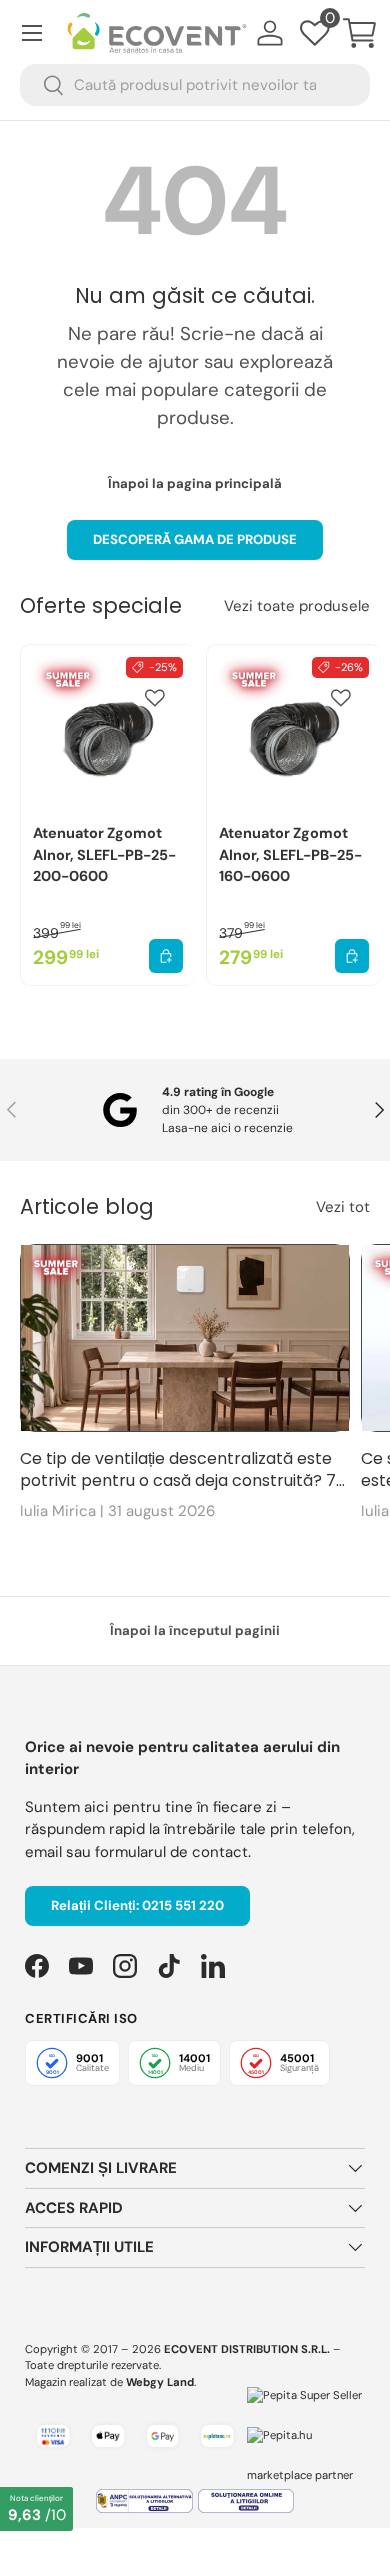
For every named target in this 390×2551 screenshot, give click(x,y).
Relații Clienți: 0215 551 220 (137, 1905)
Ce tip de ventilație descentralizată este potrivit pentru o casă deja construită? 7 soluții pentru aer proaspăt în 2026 (178, 1470)
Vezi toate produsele (297, 606)
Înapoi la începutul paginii (195, 1630)
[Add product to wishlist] (155, 698)
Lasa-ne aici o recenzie (227, 1128)
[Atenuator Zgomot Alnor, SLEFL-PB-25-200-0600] (108, 732)
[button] (360, 33)
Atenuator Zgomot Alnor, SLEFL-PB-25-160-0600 (290, 855)
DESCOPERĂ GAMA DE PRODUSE (195, 539)
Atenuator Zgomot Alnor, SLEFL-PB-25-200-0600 (104, 855)
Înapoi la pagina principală (195, 483)
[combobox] (195, 85)
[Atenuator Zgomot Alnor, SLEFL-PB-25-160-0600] (294, 732)
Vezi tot (343, 1207)
